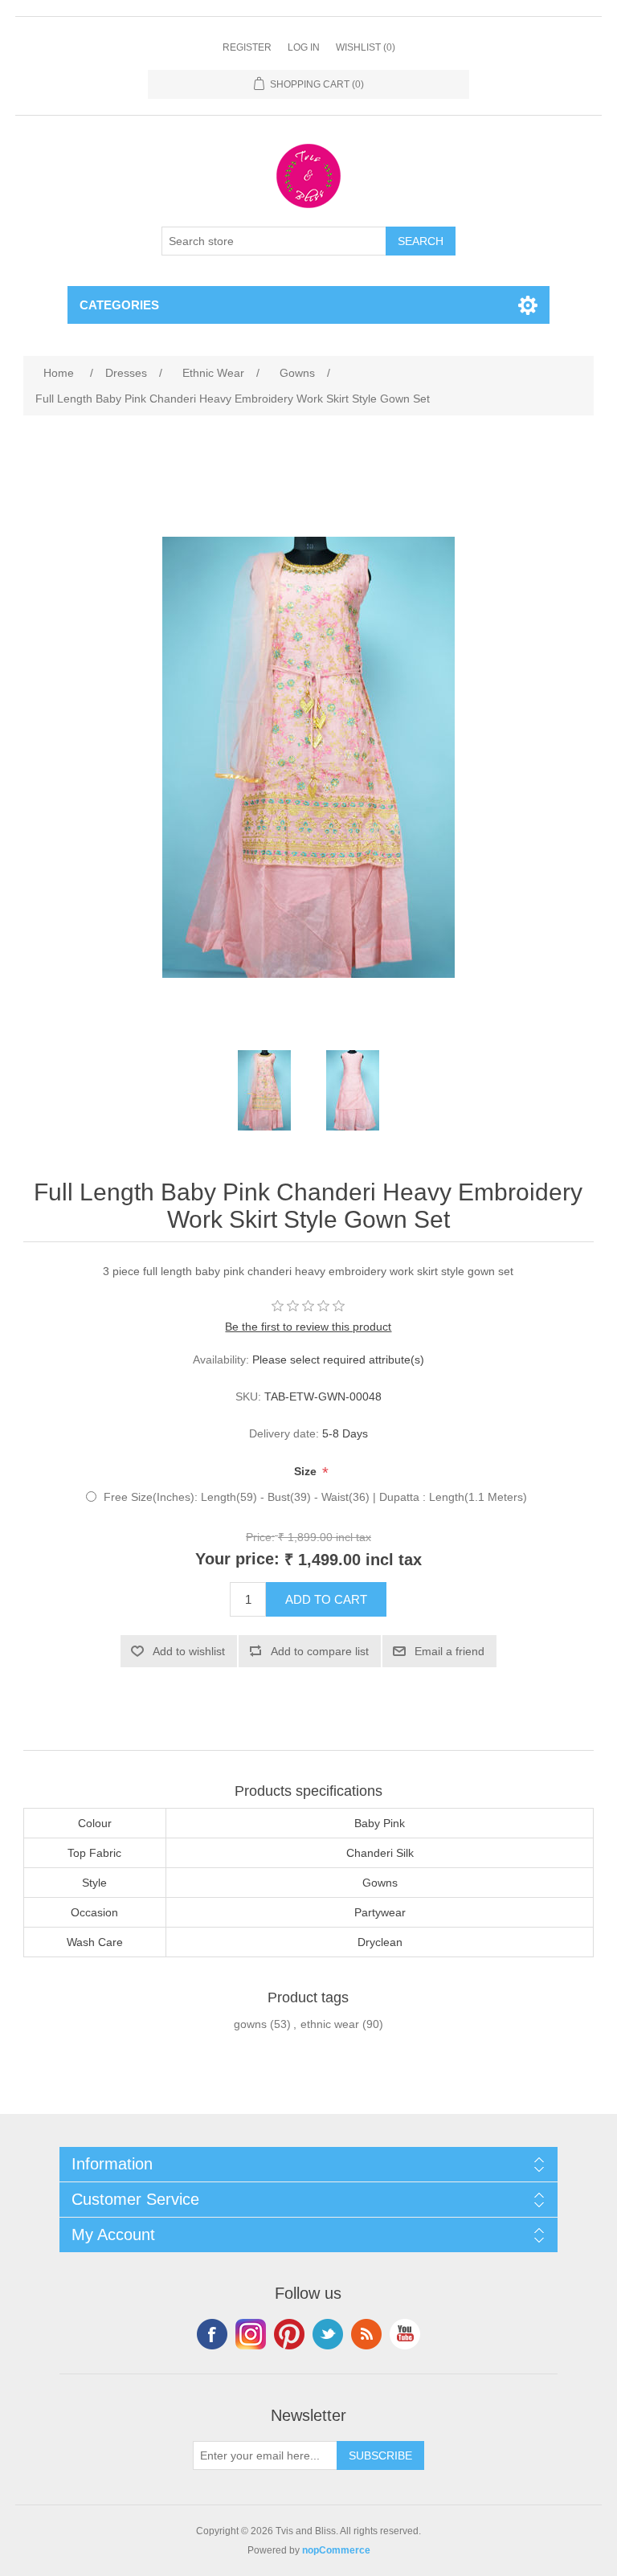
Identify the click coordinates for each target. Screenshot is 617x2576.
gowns (250, 2024)
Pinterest (289, 2334)
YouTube (405, 2334)
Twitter (328, 2334)
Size (307, 1472)
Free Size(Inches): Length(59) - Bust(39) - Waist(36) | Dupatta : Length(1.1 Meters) (315, 1497)
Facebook (212, 2334)
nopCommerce (336, 2550)
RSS (366, 2334)
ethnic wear (330, 2024)
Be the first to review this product (308, 1327)
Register (247, 47)
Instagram (251, 2334)
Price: (260, 1536)
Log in (304, 47)
